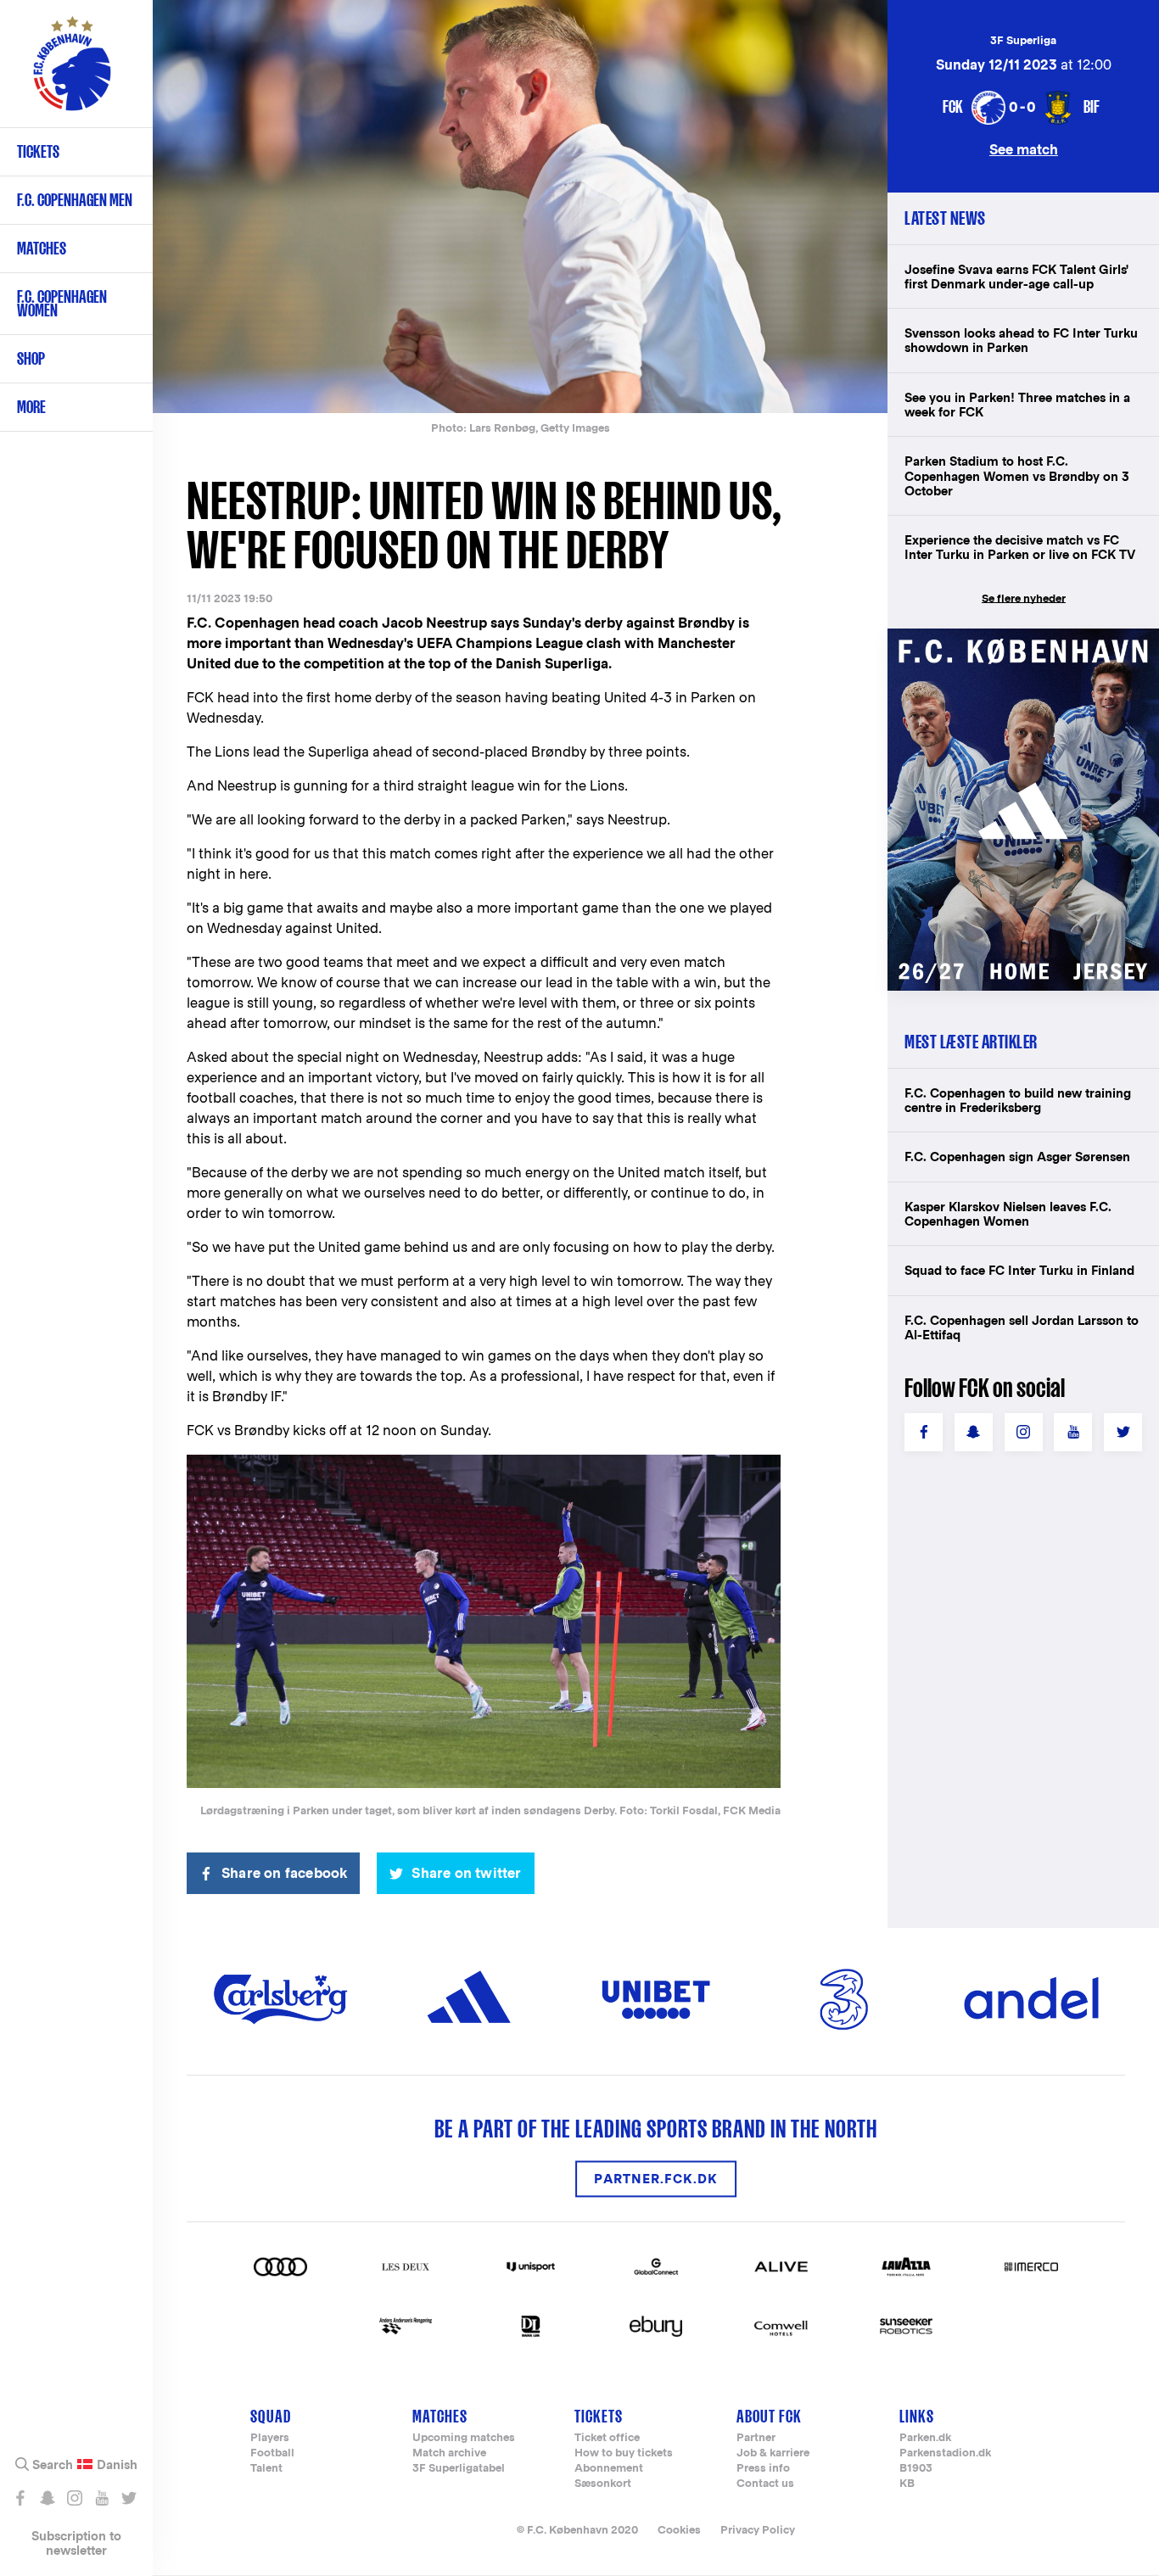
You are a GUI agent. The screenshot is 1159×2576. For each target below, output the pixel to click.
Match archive (449, 2453)
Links (917, 2416)
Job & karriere (773, 2453)
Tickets (38, 151)
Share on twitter (466, 1873)
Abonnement (609, 2469)
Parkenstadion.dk (945, 2453)
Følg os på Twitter (129, 2498)
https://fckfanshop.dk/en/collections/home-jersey (1023, 647)
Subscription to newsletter (76, 2543)
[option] (520, 207)
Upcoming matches (464, 2438)
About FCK (769, 2416)
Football (272, 2453)
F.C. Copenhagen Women (62, 303)
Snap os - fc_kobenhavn (47, 2498)
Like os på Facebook (20, 2498)
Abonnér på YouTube (101, 2498)
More (31, 407)
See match (1024, 149)
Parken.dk (925, 2438)
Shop (31, 358)
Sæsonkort (603, 2484)
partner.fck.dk (656, 2179)
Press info (763, 2469)
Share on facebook (284, 1873)
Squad (271, 2416)
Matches (42, 248)
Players (270, 2438)
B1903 (916, 2469)
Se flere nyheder (1024, 598)
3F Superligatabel (459, 2469)
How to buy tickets (624, 2453)
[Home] (72, 72)
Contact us (765, 2484)
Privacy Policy (758, 2530)
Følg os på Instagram (74, 2498)
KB (907, 2484)
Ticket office (607, 2438)
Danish (117, 2465)
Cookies (679, 2530)
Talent (266, 2469)
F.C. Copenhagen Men (75, 200)
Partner (756, 2438)
